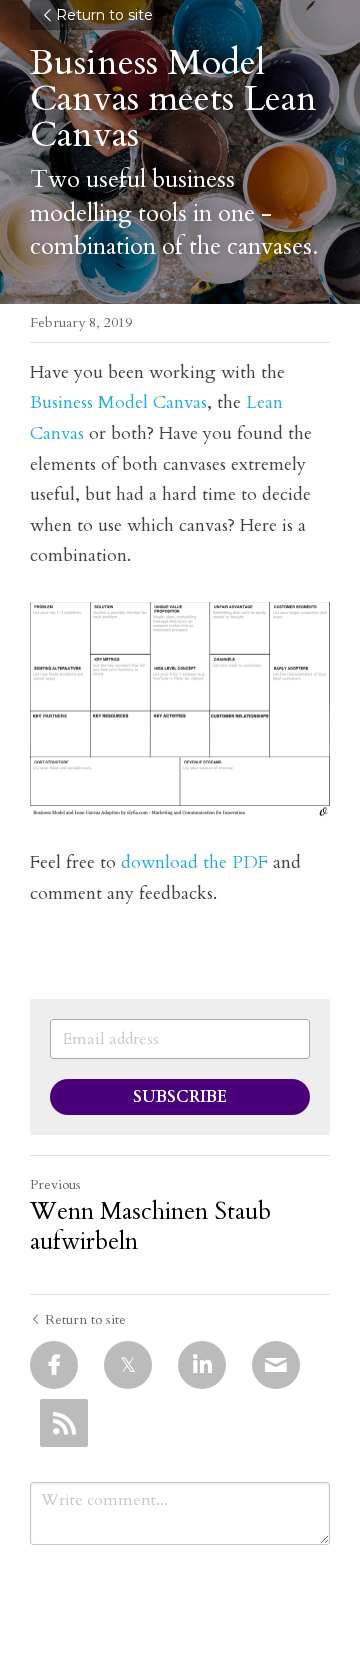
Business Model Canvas (118, 402)
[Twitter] (128, 1365)
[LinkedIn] (202, 1365)
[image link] (180, 710)
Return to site (104, 15)
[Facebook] (54, 1365)
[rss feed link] (64, 1423)
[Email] (276, 1365)
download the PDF (194, 862)
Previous (55, 1184)
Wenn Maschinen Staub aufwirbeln (150, 1227)
